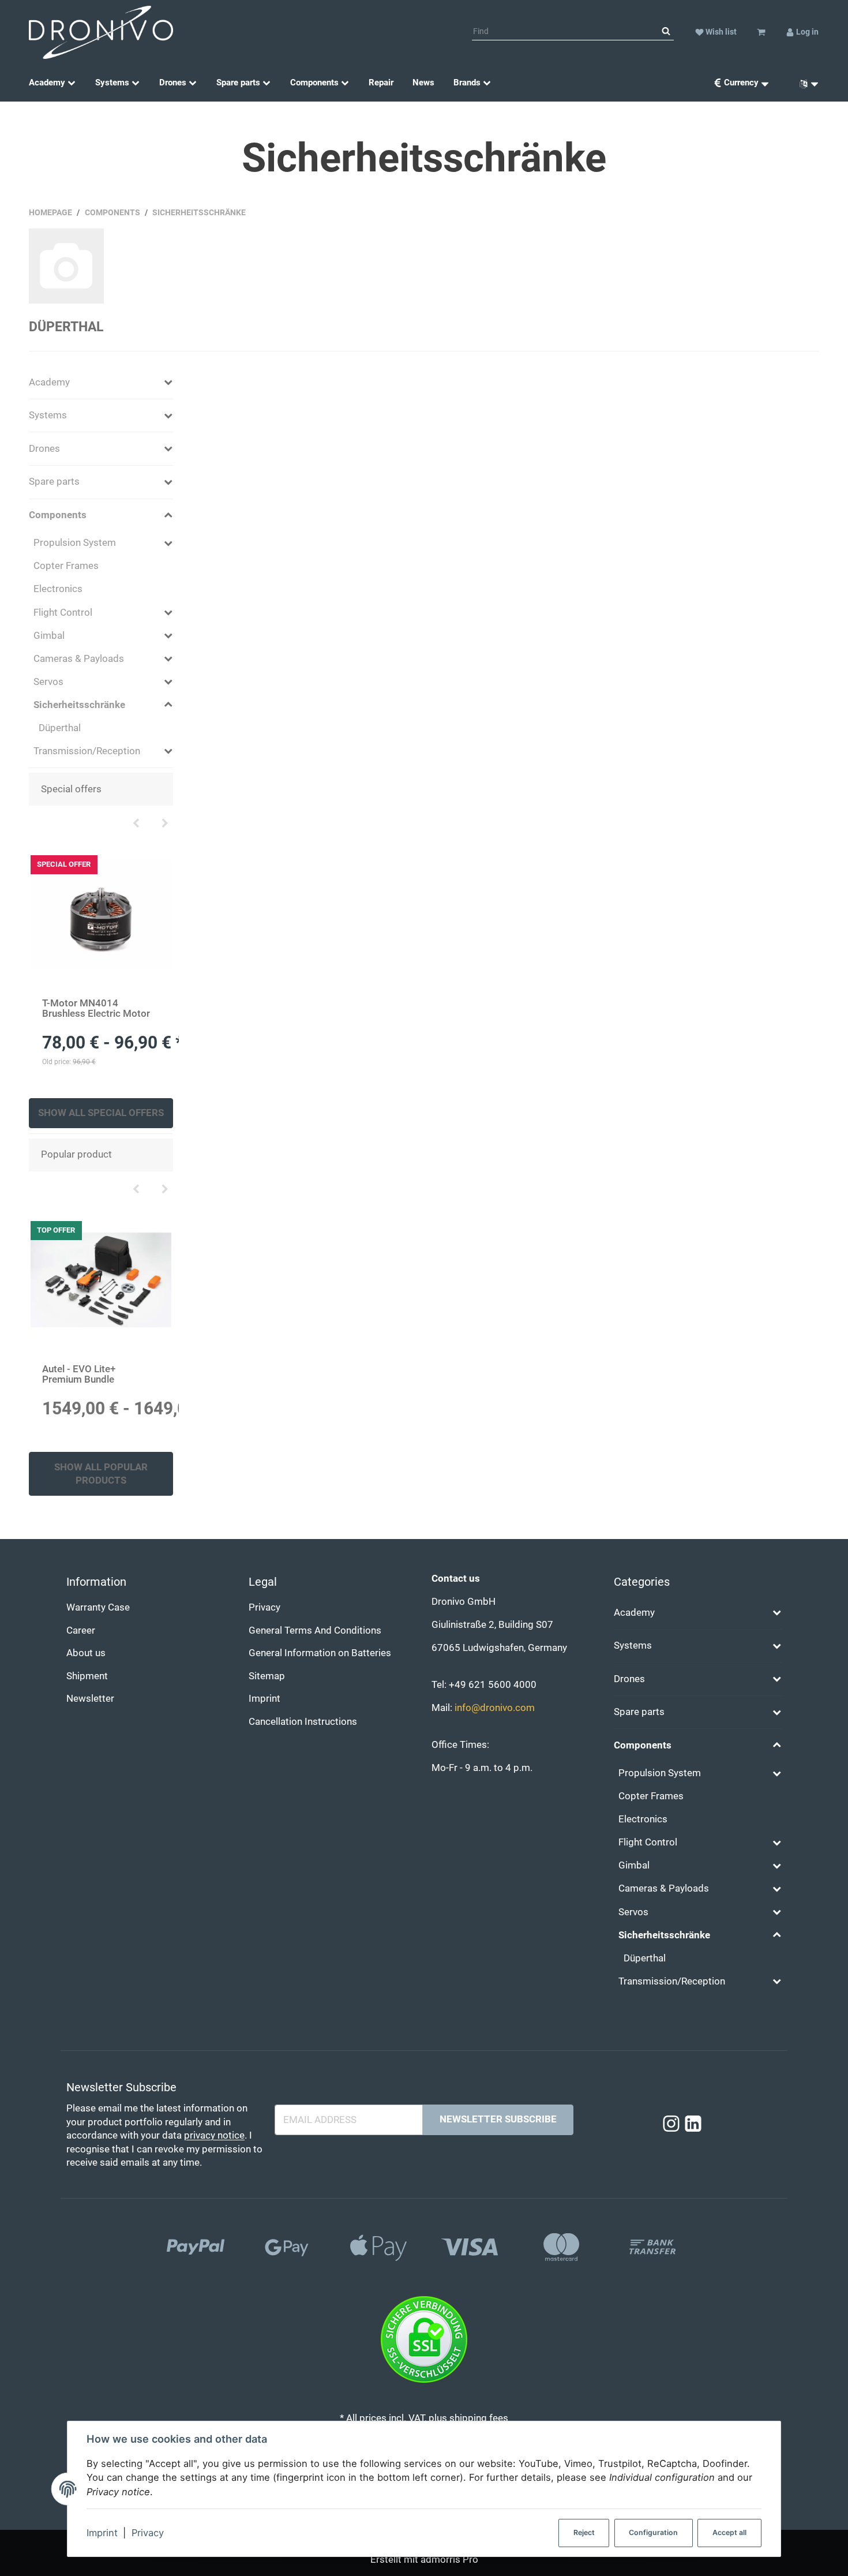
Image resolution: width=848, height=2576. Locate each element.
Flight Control (63, 613)
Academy (49, 382)
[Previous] (136, 824)
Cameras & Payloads (79, 659)
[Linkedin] (693, 2124)
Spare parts (54, 482)
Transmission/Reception (87, 751)
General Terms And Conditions (315, 1630)
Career (81, 1630)
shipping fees (479, 2418)
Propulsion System (75, 543)
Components (58, 515)
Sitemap (267, 1676)
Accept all (729, 2532)
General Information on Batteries (320, 1653)
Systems (48, 415)
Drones (44, 449)
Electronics (58, 589)
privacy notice (214, 2135)
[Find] (666, 32)
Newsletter (90, 1699)
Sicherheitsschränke (79, 705)
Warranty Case (98, 1607)
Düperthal (66, 327)
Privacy (148, 2533)
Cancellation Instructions (303, 1722)
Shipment (87, 1676)
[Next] (165, 824)
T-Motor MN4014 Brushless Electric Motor (96, 1008)
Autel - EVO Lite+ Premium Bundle (79, 1374)
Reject (584, 2532)
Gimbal (49, 636)
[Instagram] (671, 2124)
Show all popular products (101, 1474)
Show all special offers (101, 1113)
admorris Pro (449, 2560)
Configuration (653, 2532)
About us (86, 1653)
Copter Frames (66, 566)
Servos (48, 682)
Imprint (102, 2533)
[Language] (805, 83)
